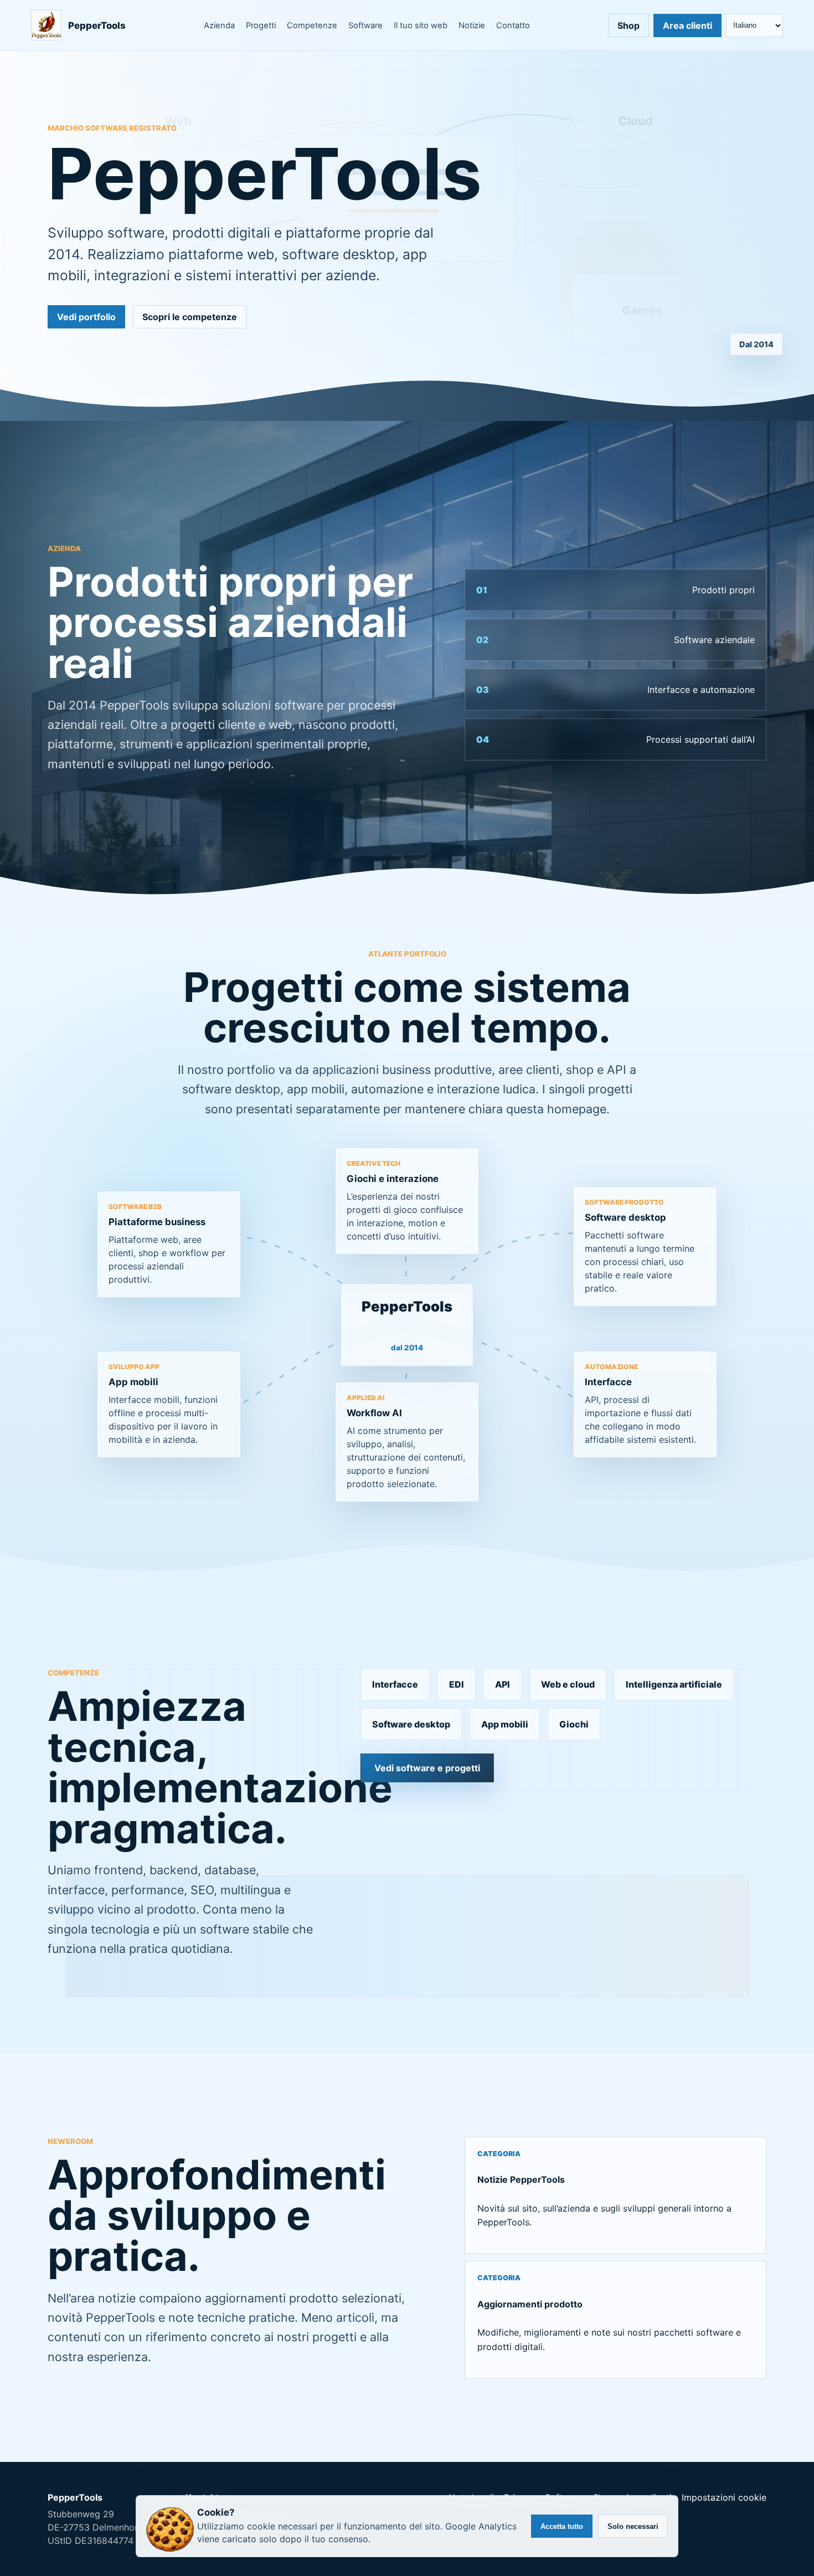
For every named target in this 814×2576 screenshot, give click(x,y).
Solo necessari (633, 2526)
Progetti (261, 25)
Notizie (472, 25)
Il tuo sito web (421, 25)
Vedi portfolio (86, 317)
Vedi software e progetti (427, 1768)
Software (365, 25)
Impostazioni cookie (724, 2497)
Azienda (219, 25)
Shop (628, 25)
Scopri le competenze (190, 317)
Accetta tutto (562, 2526)
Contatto (513, 25)
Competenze (312, 25)
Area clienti (687, 25)
